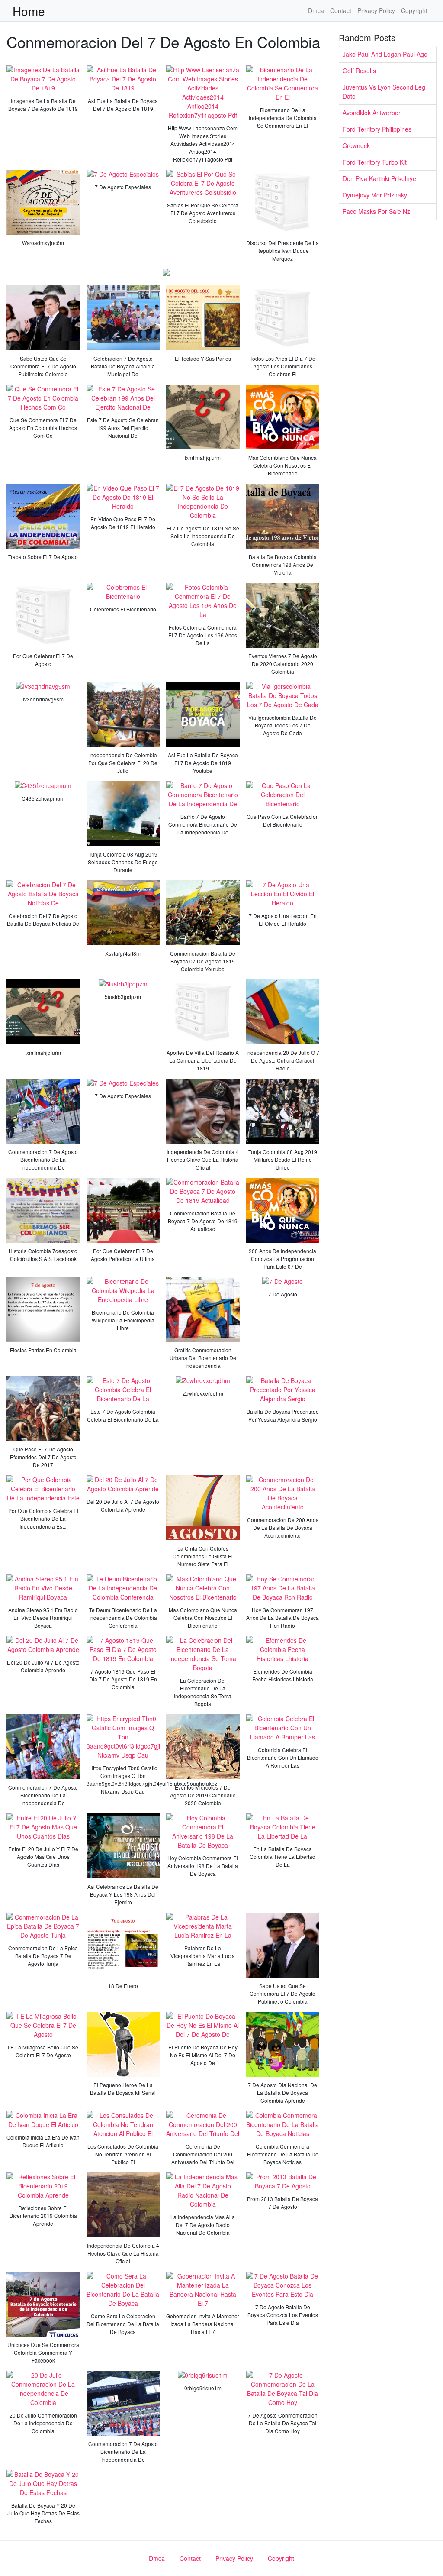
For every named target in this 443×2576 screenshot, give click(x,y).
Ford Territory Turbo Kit (375, 162)
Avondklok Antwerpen (372, 113)
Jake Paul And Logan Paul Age (385, 54)
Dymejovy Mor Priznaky (375, 195)
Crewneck (356, 145)
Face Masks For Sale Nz (376, 211)
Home (29, 11)
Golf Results (359, 71)
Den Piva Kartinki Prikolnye (379, 178)
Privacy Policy (376, 10)
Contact (341, 10)
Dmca (316, 10)
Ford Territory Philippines (377, 129)
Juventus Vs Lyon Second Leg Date (384, 92)
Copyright (414, 10)
